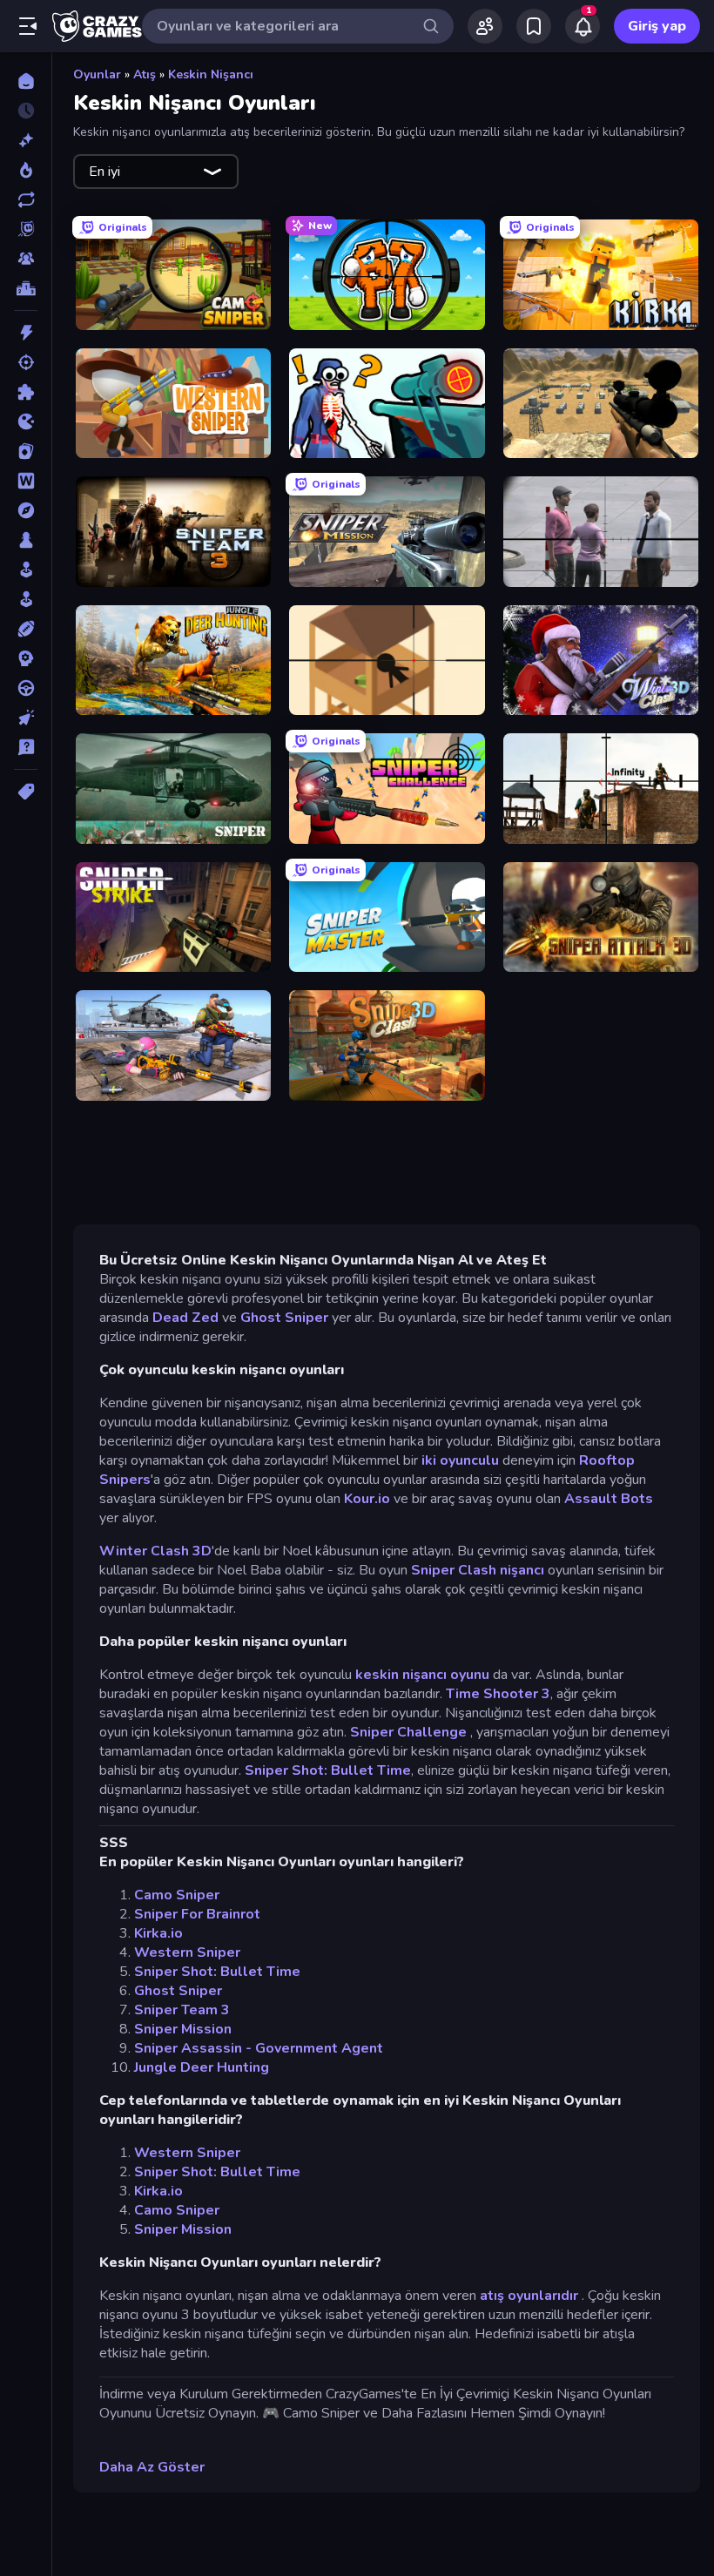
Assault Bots (609, 1499)
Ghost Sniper (284, 1318)
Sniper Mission (183, 2029)
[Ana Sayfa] (26, 81)
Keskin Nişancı (211, 74)
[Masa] (26, 540)
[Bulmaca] (26, 392)
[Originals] (26, 229)
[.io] (26, 421)
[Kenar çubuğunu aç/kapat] (28, 26)
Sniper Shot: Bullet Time (328, 1770)
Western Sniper (187, 1952)
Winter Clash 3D (155, 1551)
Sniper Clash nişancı (478, 1570)
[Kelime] (26, 481)
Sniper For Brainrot (197, 1914)
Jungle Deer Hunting (202, 2067)
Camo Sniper (177, 1895)
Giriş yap (657, 26)
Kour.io (367, 1499)
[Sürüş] (26, 688)
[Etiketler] (26, 792)
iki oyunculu (460, 1460)
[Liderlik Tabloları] (26, 288)
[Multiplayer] (26, 259)
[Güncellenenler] (26, 199)
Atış (145, 74)
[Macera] (26, 510)
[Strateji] (26, 658)
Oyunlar (97, 74)
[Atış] (26, 362)
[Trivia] (26, 747)
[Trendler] (26, 170)
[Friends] (485, 26)
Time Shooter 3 (498, 1694)
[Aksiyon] (26, 333)
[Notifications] (583, 26)
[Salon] (26, 570)
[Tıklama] (26, 718)
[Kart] (26, 451)
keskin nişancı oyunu (422, 1675)
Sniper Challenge (410, 1732)
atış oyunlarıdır (529, 2296)
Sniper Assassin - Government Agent (259, 2048)
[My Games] (534, 26)
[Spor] (26, 629)
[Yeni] (26, 140)
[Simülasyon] (26, 599)
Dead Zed (185, 1318)
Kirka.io (158, 1933)
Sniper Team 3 (182, 2010)
